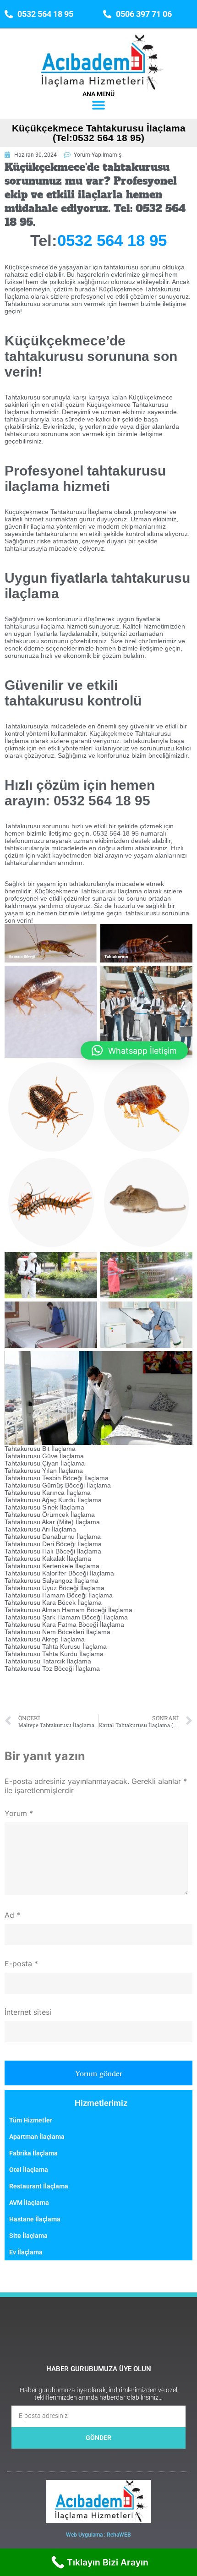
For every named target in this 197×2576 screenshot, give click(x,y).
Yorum (19, 1813)
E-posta (21, 1963)
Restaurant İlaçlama (39, 2186)
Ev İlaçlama (26, 2252)
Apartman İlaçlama (37, 2137)
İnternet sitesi (28, 2012)
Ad (12, 1915)
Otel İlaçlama (29, 2170)
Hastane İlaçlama (35, 2219)
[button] (99, 106)
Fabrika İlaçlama (33, 2153)
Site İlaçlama (28, 2236)
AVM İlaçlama (29, 2203)
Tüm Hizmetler (31, 2120)
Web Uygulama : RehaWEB (98, 2535)
